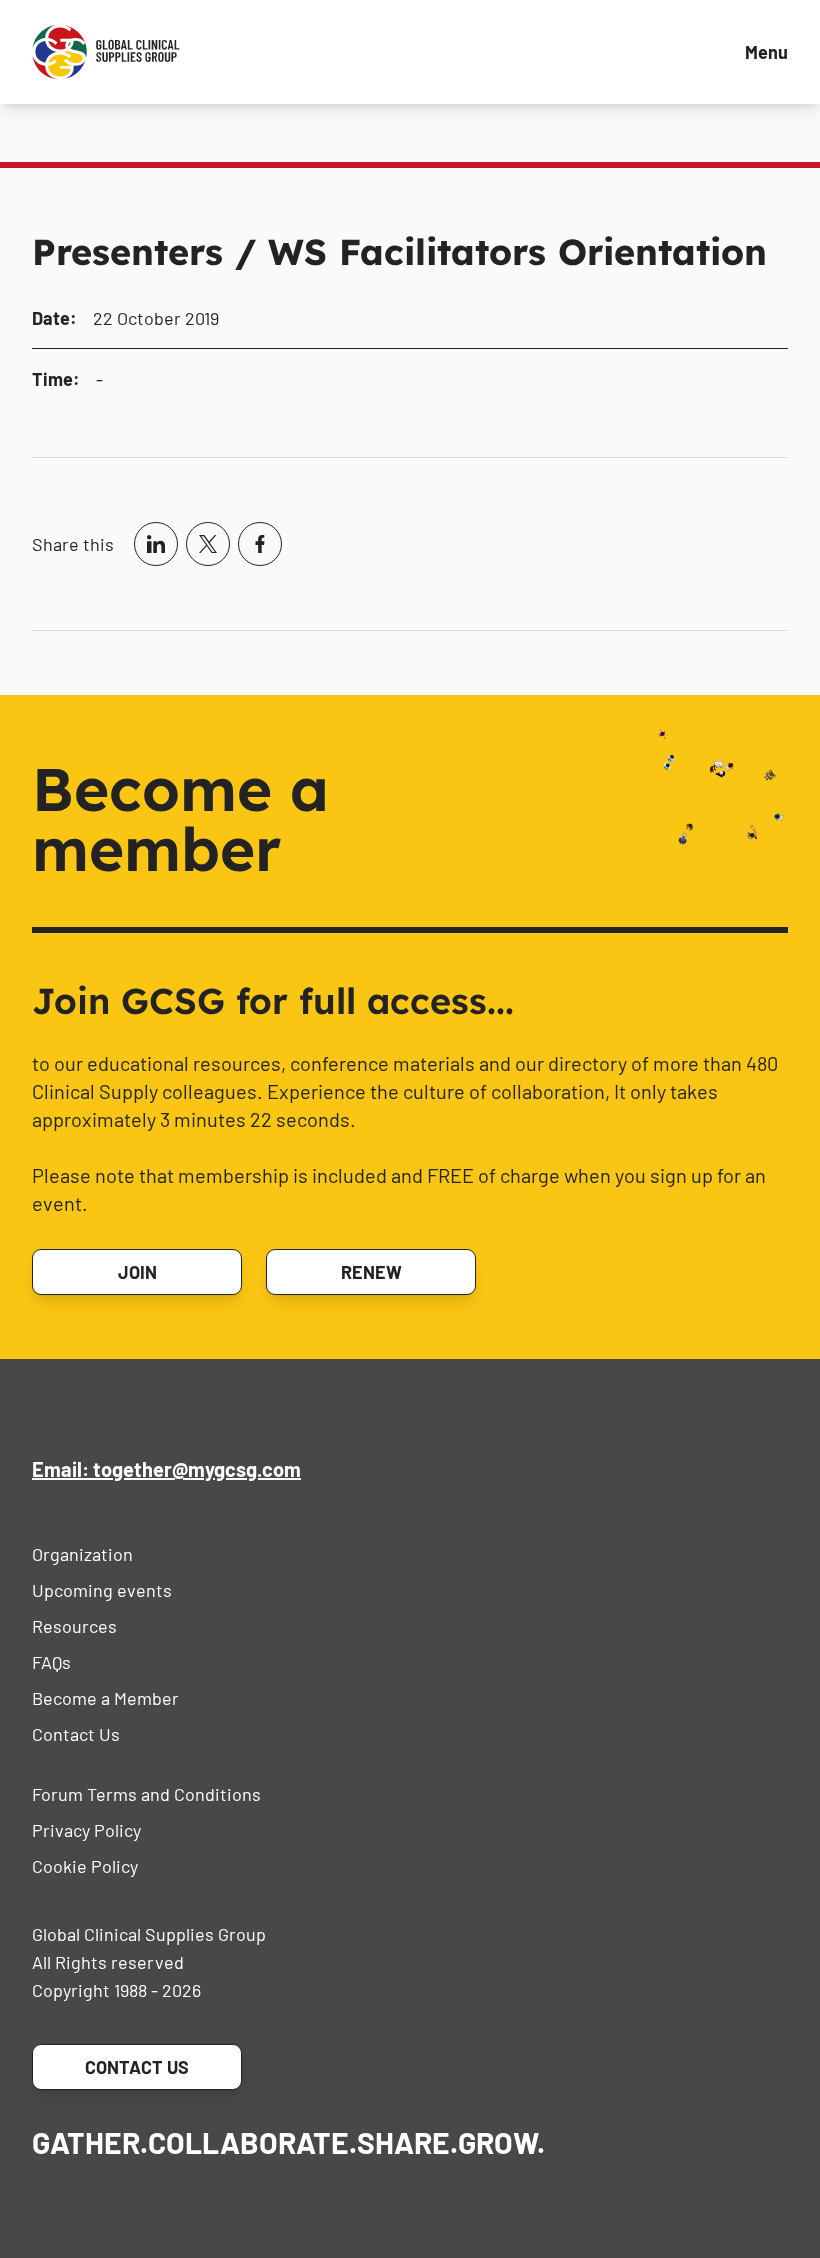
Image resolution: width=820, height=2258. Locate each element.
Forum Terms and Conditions (146, 1794)
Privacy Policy (86, 1830)
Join (137, 1272)
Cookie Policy (85, 1866)
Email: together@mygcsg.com (166, 1469)
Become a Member (105, 1698)
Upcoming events (102, 1590)
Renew (371, 1272)
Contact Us (76, 1734)
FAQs (51, 1662)
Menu (766, 52)
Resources (74, 1626)
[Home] (106, 52)
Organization (82, 1554)
